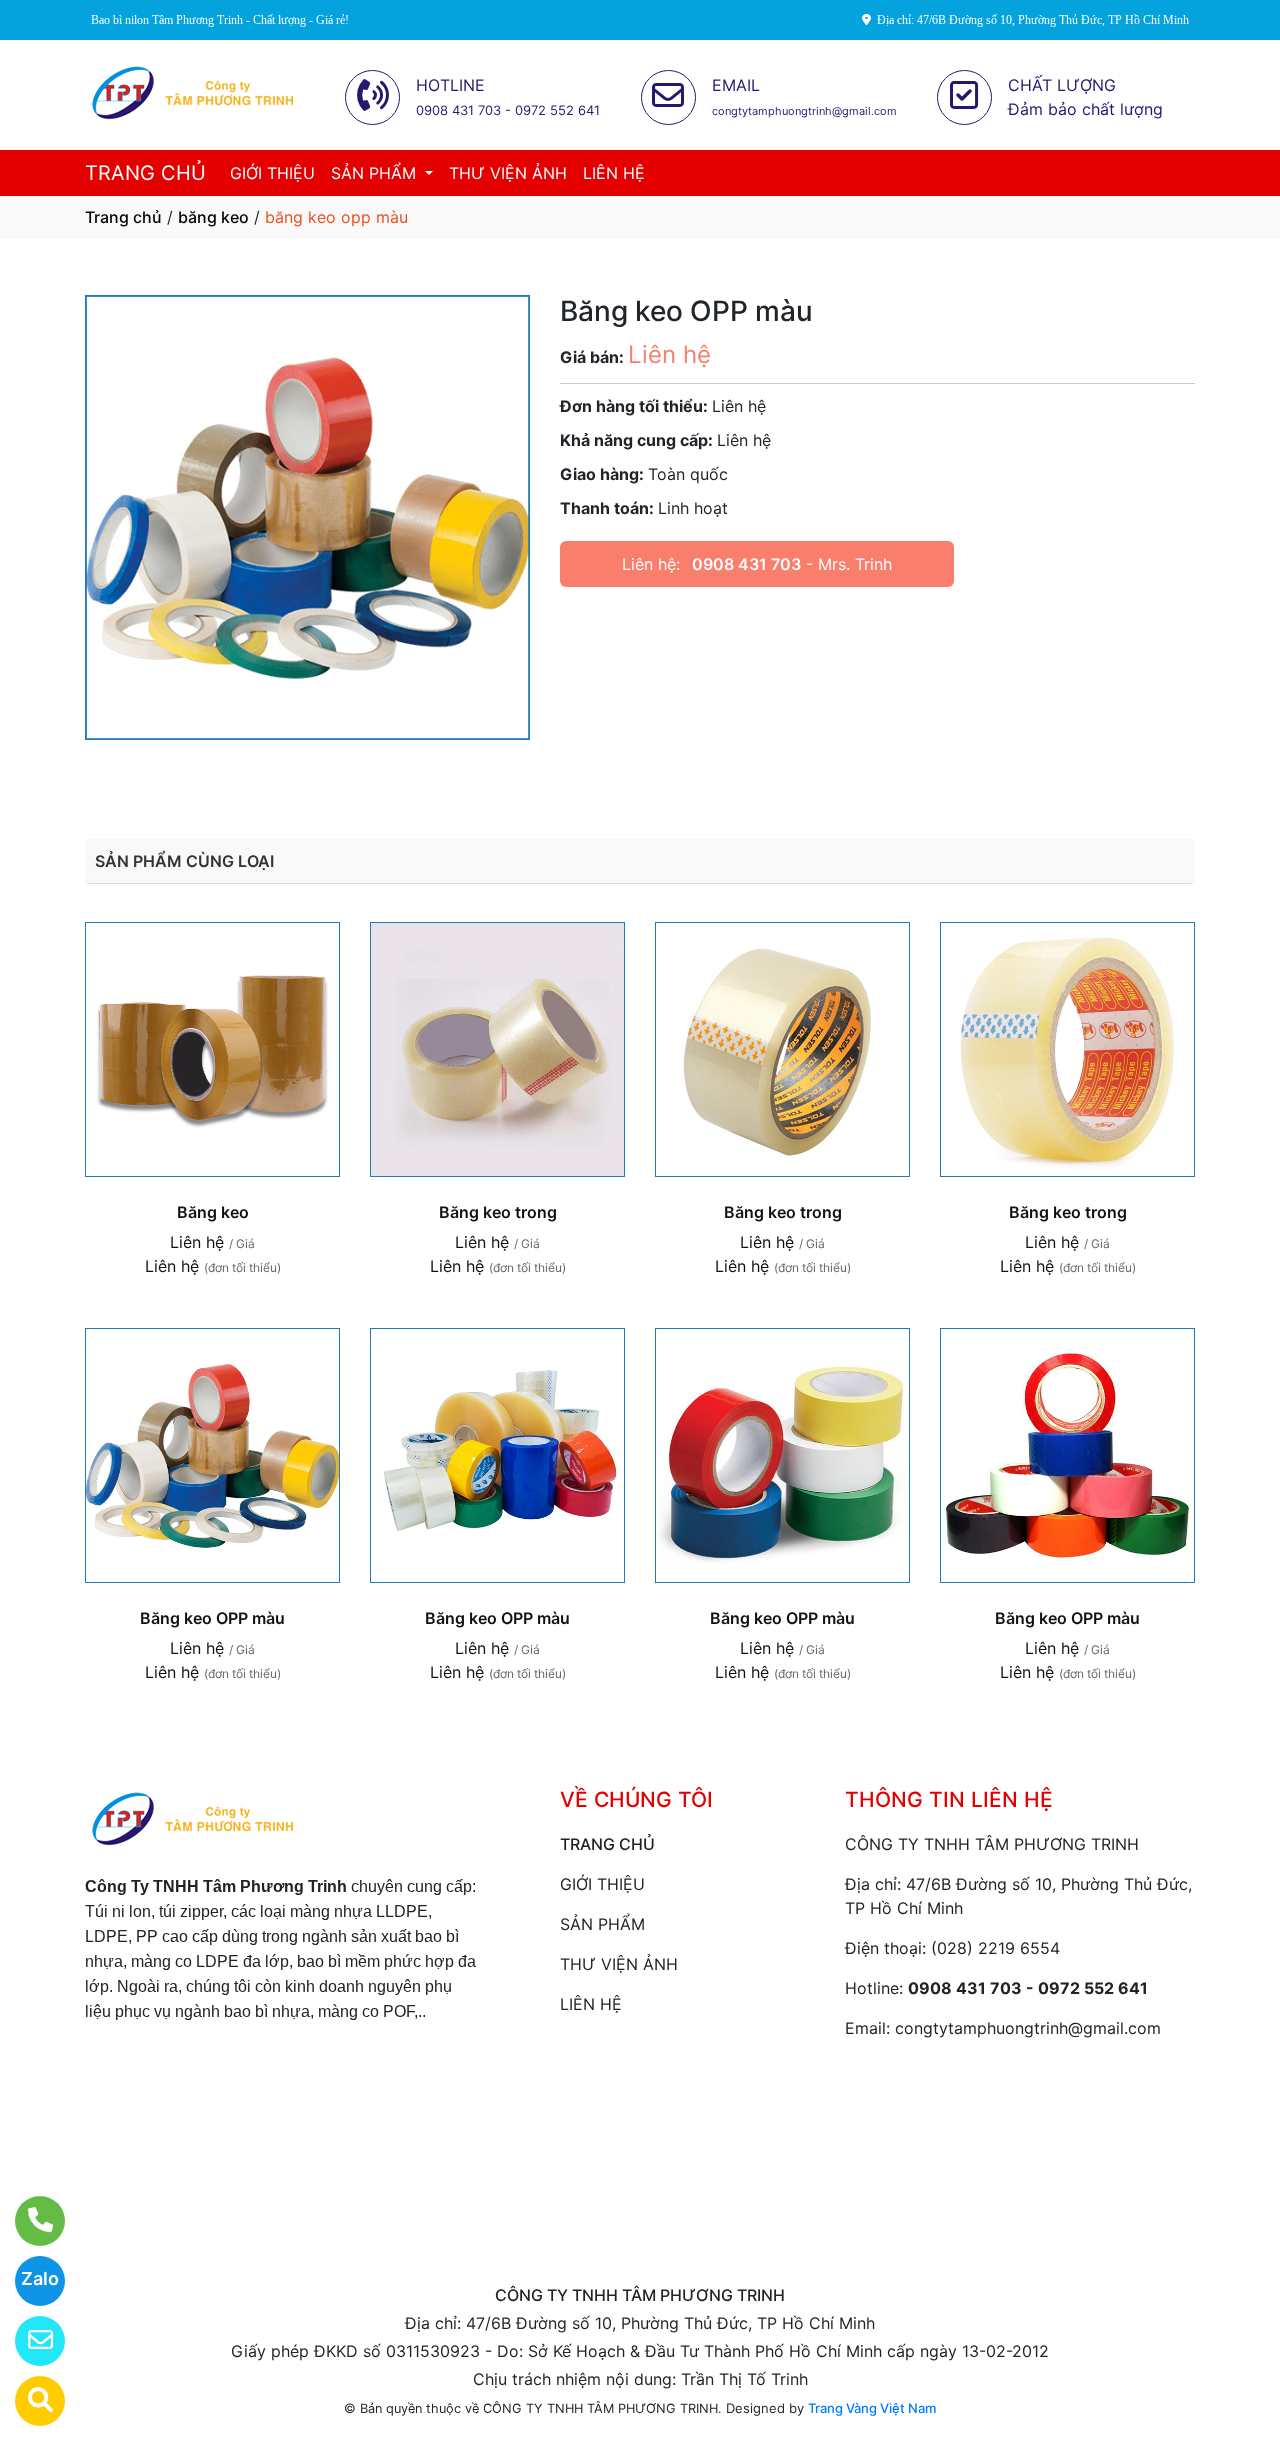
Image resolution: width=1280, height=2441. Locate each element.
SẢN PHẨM (376, 173)
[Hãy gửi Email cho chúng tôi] (27, 2341)
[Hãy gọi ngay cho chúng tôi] (27, 2221)
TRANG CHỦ (145, 173)
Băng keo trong (498, 1212)
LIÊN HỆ (614, 173)
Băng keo (213, 1212)
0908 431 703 (746, 564)
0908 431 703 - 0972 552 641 (1028, 1988)
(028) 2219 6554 (995, 1948)
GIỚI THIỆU (272, 173)
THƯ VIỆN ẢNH (508, 173)
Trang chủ (123, 217)
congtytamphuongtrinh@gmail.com (1028, 2028)
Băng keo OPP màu (212, 1618)
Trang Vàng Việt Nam (872, 2408)
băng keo (213, 217)
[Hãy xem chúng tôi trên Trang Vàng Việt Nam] (27, 2401)
